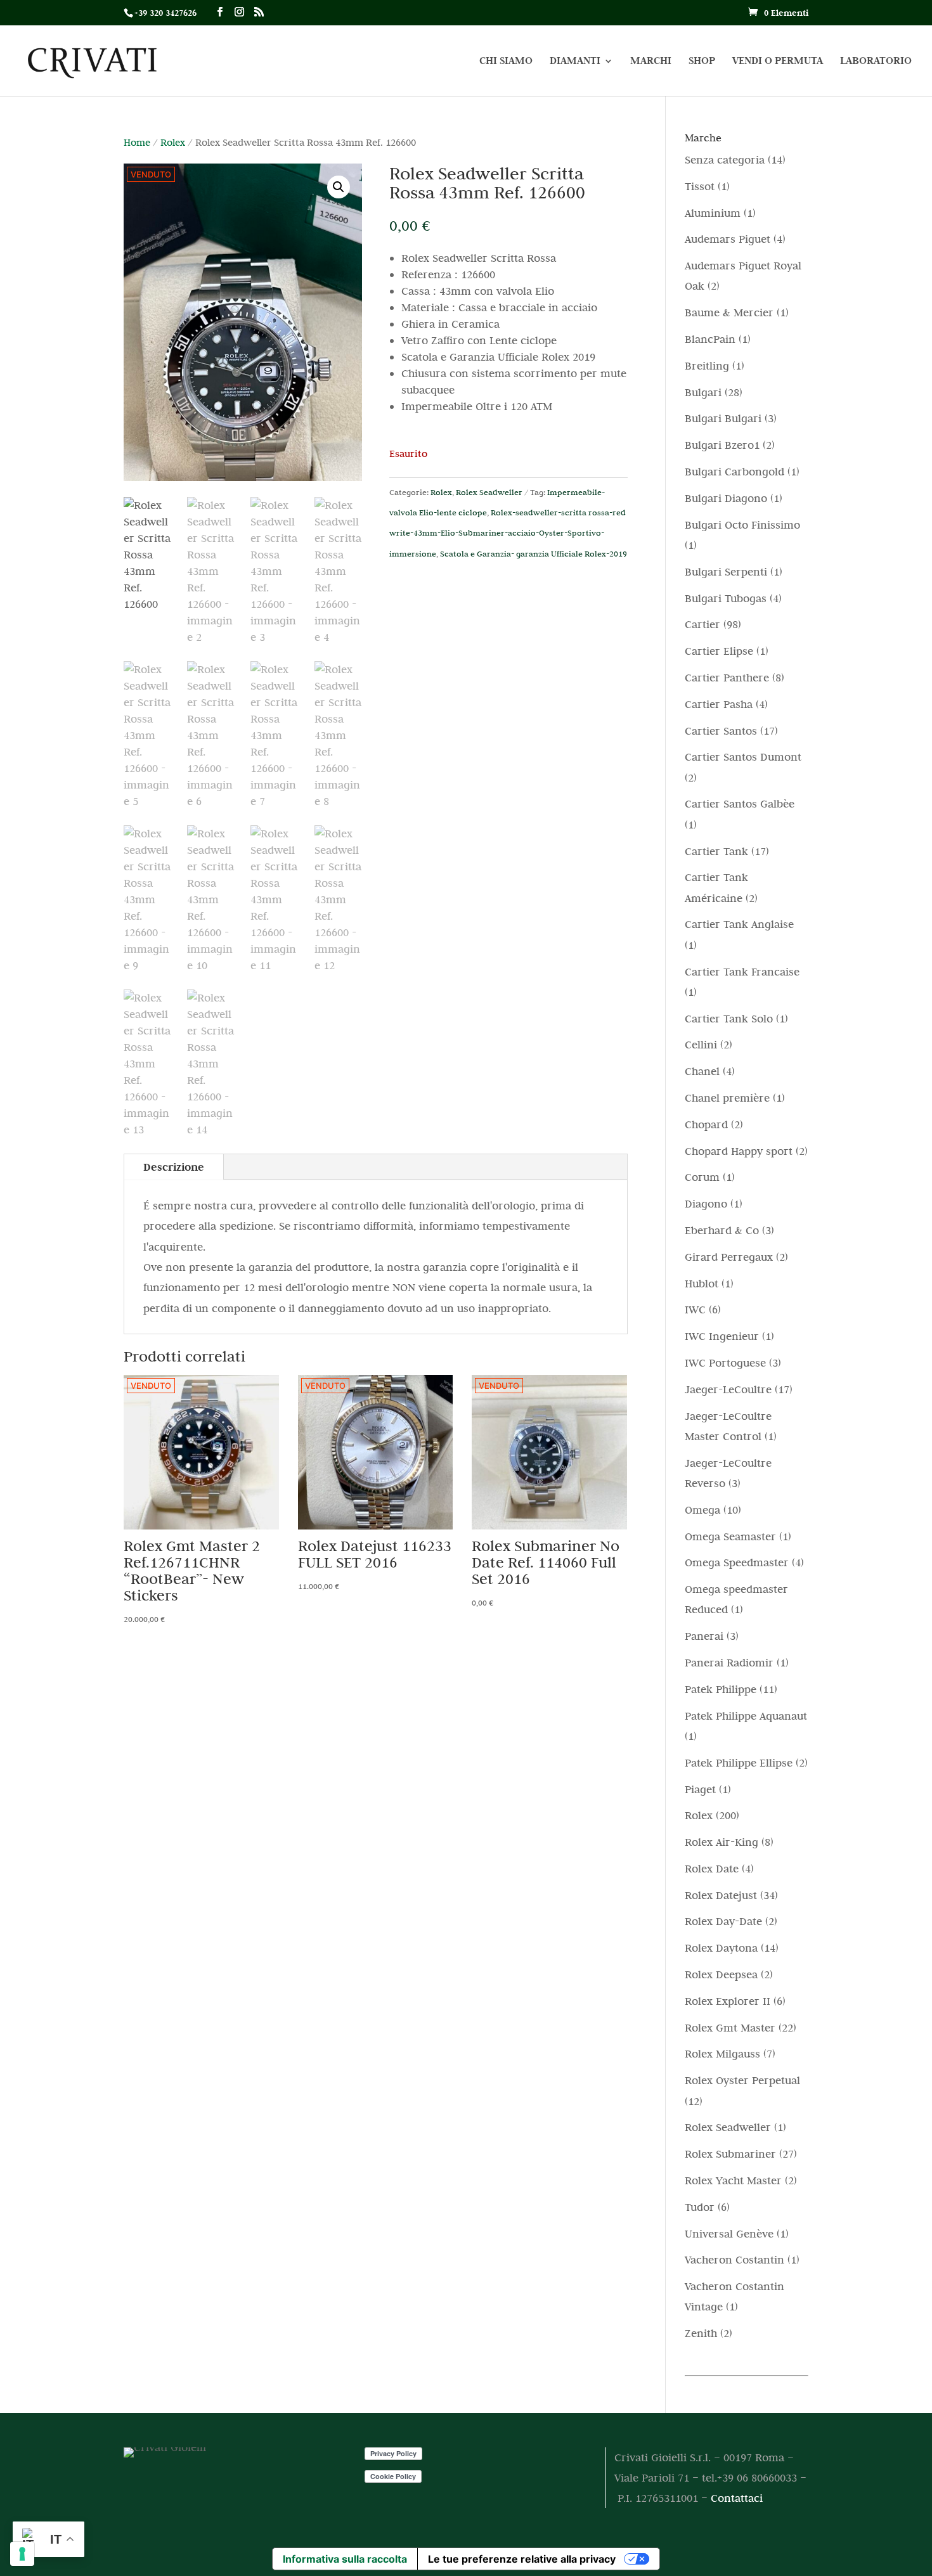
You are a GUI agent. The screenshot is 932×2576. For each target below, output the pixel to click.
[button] (339, 187)
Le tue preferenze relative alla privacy (522, 2559)
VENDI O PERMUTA (778, 62)
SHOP (702, 62)
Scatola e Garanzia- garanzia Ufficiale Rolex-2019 (534, 553)
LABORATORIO (876, 62)
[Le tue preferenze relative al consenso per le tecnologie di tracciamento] (22, 2554)
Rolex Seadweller (489, 492)
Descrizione (174, 1167)
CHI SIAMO (506, 62)
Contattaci (737, 2498)
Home (137, 142)
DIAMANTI (575, 62)
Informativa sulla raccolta (345, 2559)
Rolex (173, 142)
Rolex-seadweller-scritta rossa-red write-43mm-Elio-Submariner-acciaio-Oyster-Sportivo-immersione (508, 533)
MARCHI (651, 62)
